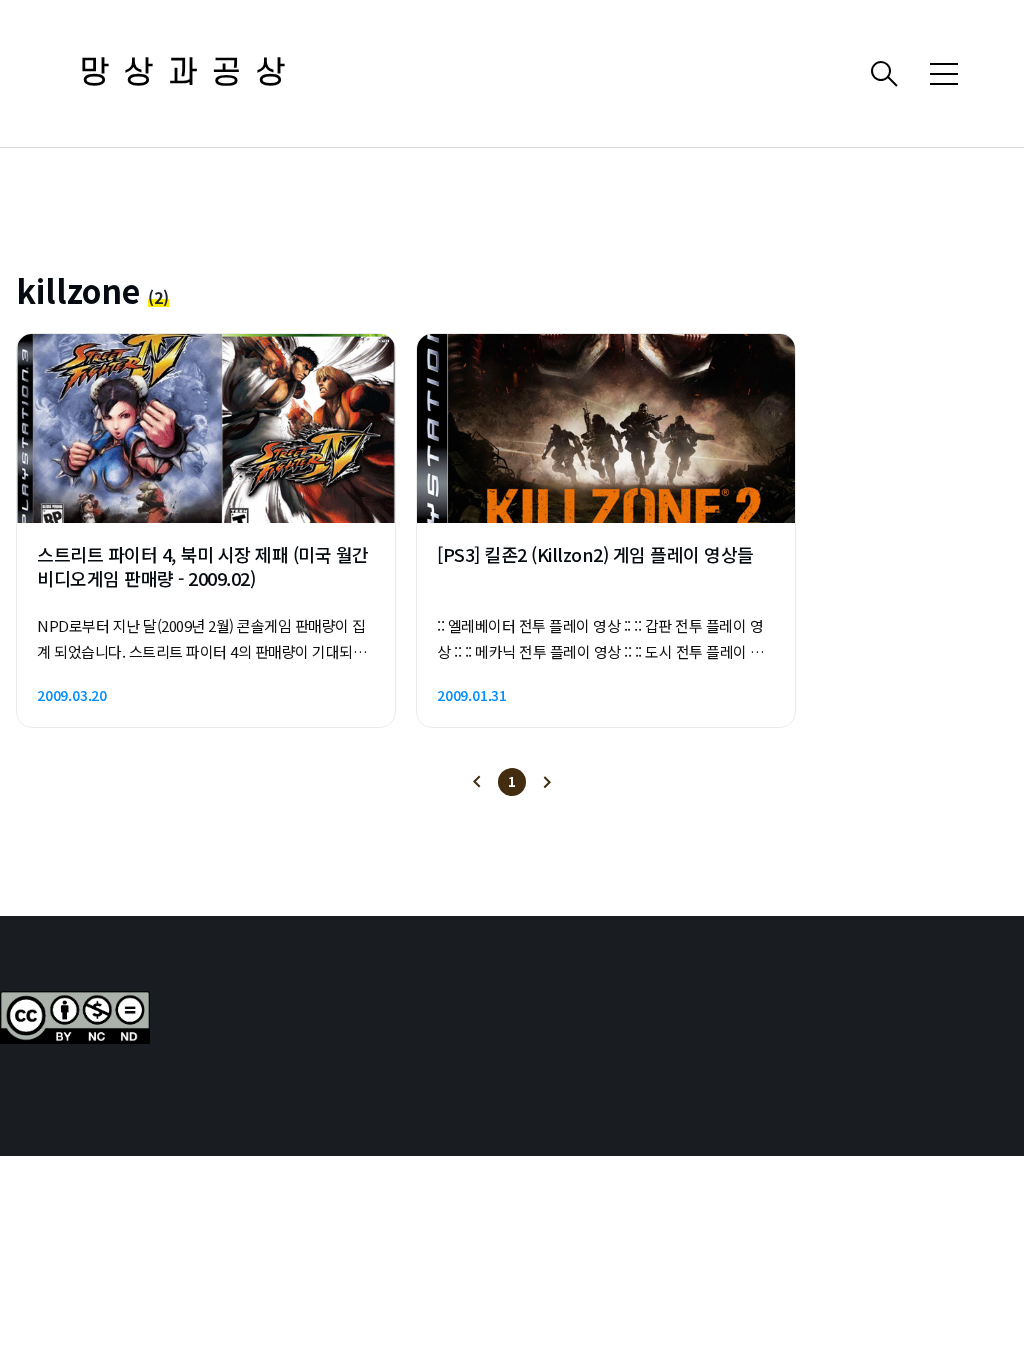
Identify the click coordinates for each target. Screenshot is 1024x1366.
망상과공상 (190, 73)
